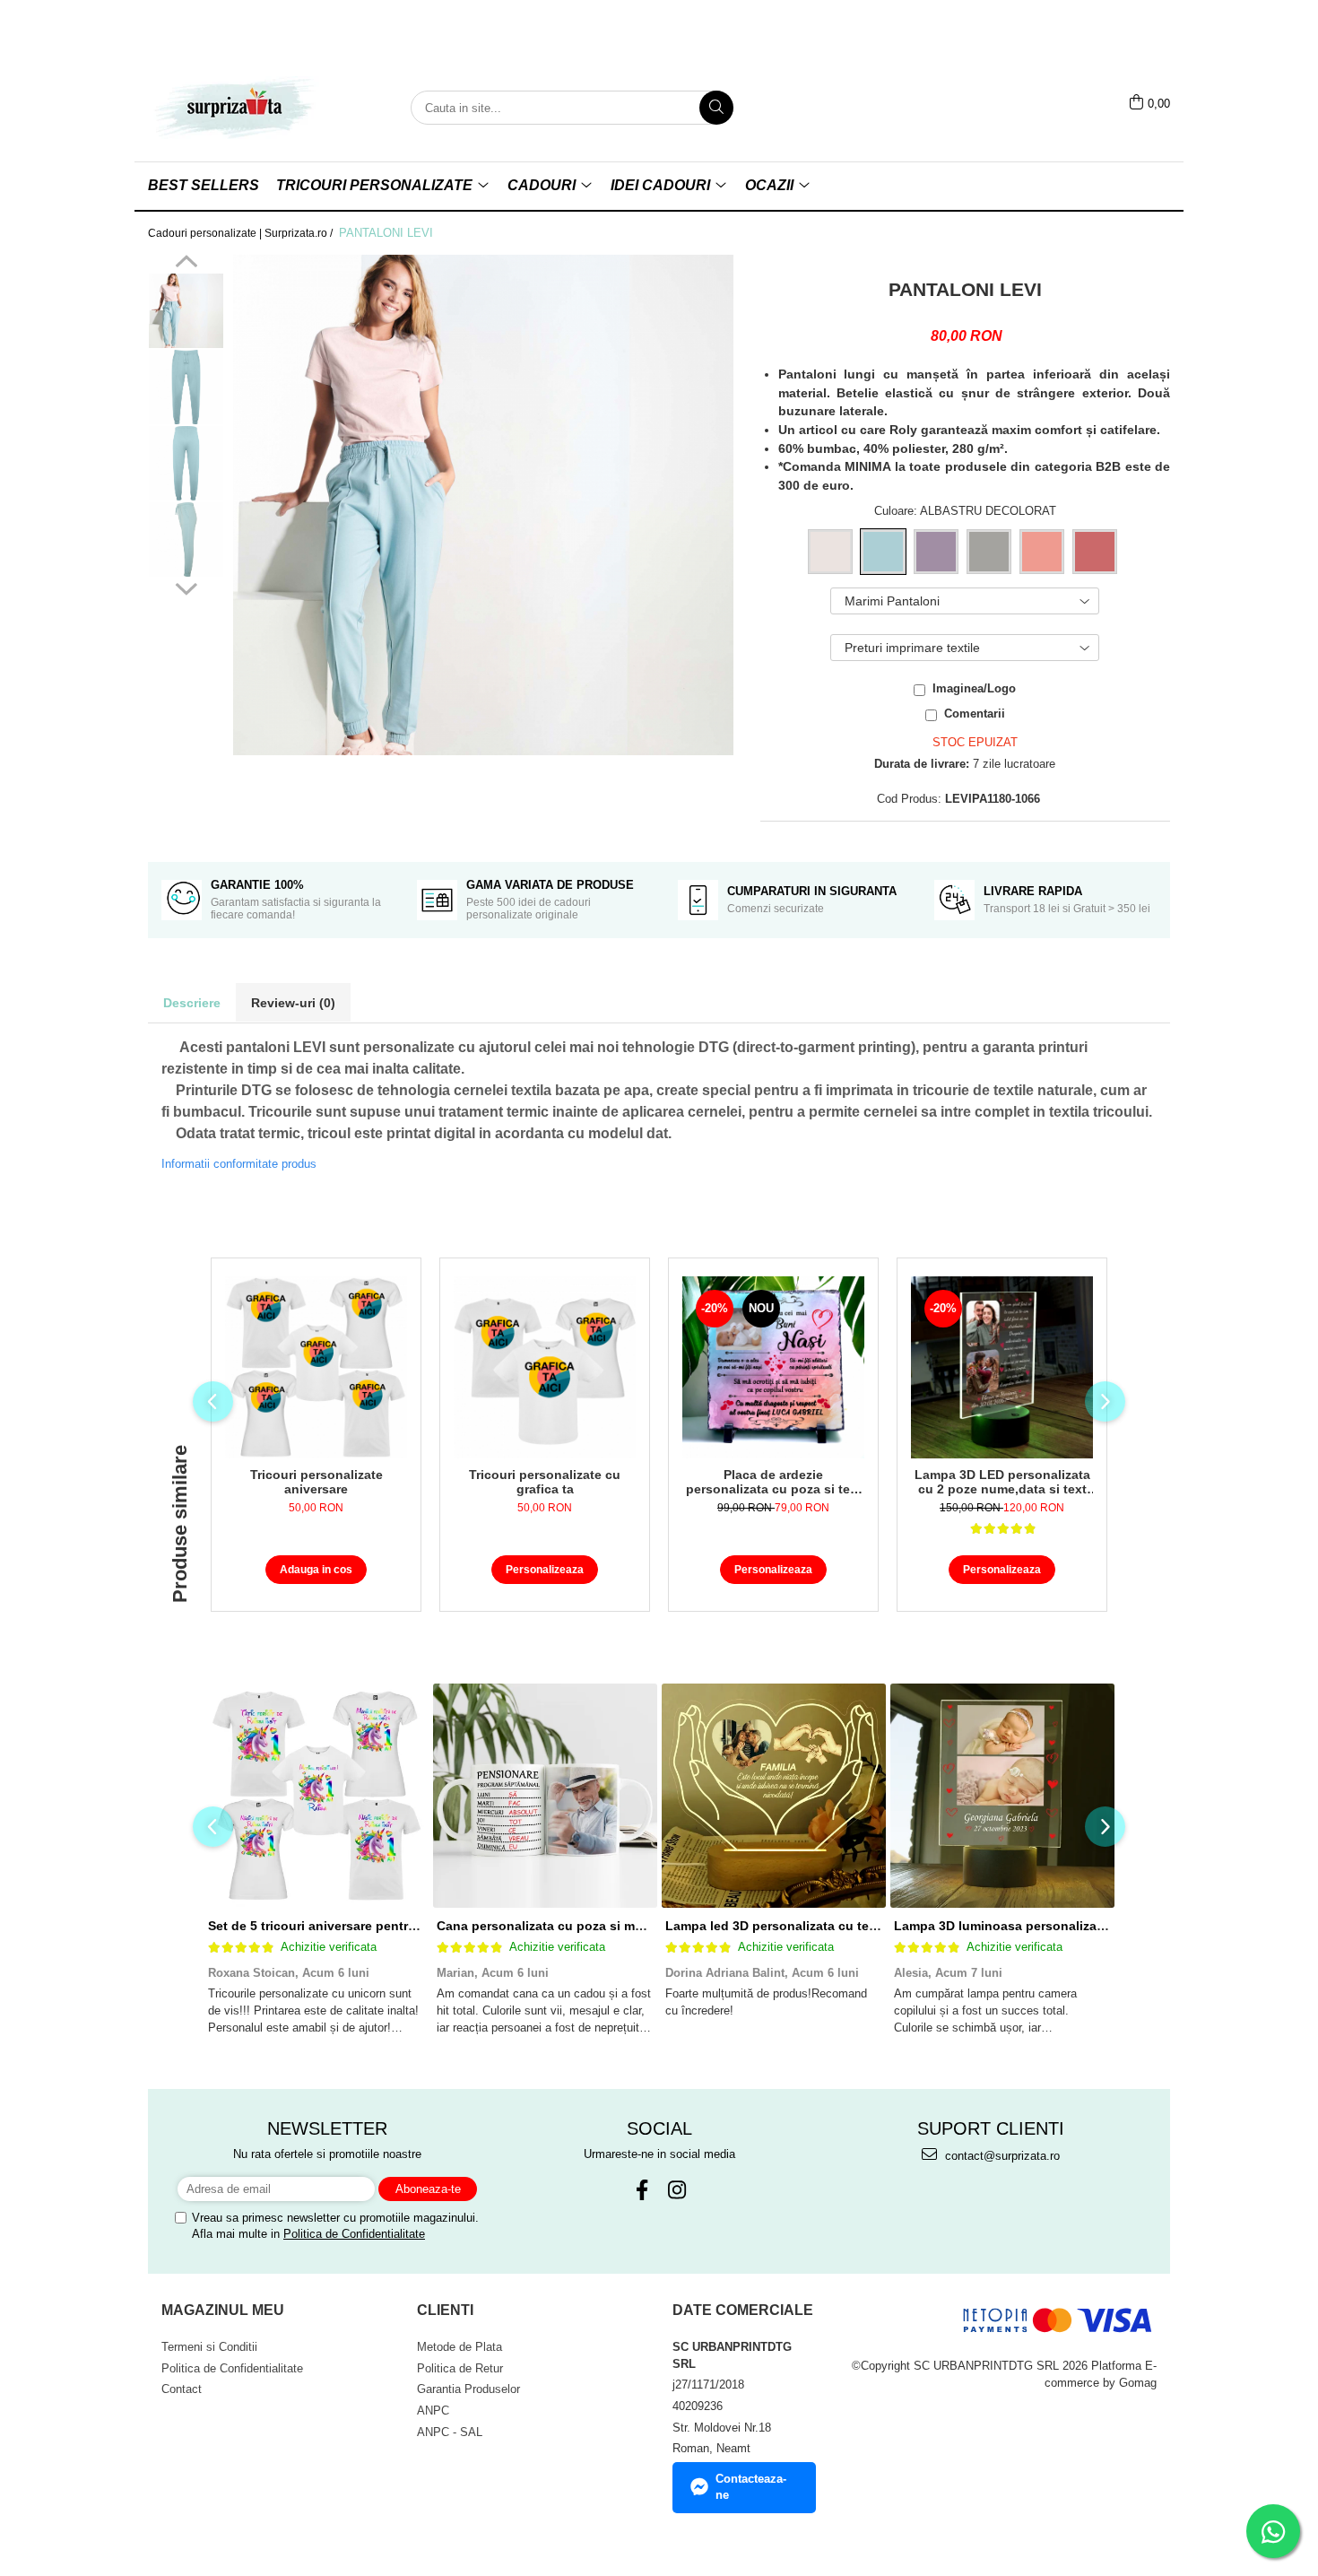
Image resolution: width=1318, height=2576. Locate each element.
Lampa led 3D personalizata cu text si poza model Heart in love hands (879, 1926)
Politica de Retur (460, 2368)
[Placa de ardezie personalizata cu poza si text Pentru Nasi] (773, 1367)
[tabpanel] (483, 505)
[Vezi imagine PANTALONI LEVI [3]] (186, 540)
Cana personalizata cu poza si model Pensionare (585, 1926)
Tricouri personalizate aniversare (316, 1482)
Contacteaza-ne (751, 2487)
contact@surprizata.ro (1001, 2156)
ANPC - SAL (450, 2432)
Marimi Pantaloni (892, 601)
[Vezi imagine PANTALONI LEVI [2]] (186, 463)
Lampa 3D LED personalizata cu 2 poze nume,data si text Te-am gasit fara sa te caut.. (1002, 1482)
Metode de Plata (460, 2347)
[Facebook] (642, 2190)
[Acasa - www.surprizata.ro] (238, 108)
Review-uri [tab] (293, 1003)
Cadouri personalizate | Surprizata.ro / (242, 233)
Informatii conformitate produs (239, 1164)
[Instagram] (676, 2190)
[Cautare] (716, 108)
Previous (186, 264)
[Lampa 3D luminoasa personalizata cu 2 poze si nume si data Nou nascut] (1002, 1796)
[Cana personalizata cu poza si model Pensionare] (545, 1796)
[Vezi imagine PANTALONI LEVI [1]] (186, 387)
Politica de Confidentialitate (354, 2234)
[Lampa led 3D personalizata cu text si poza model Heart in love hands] (773, 1796)
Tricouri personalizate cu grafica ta (545, 1482)
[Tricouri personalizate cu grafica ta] (545, 1367)
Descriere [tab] (192, 1003)
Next (186, 587)
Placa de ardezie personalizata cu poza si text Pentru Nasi (774, 1482)
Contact (182, 2389)
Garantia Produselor (468, 2389)
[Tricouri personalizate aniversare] (316, 1367)
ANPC (433, 2411)
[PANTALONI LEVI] (483, 505)
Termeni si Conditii (209, 2347)
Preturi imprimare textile (912, 648)
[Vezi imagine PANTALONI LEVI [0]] (186, 311)
